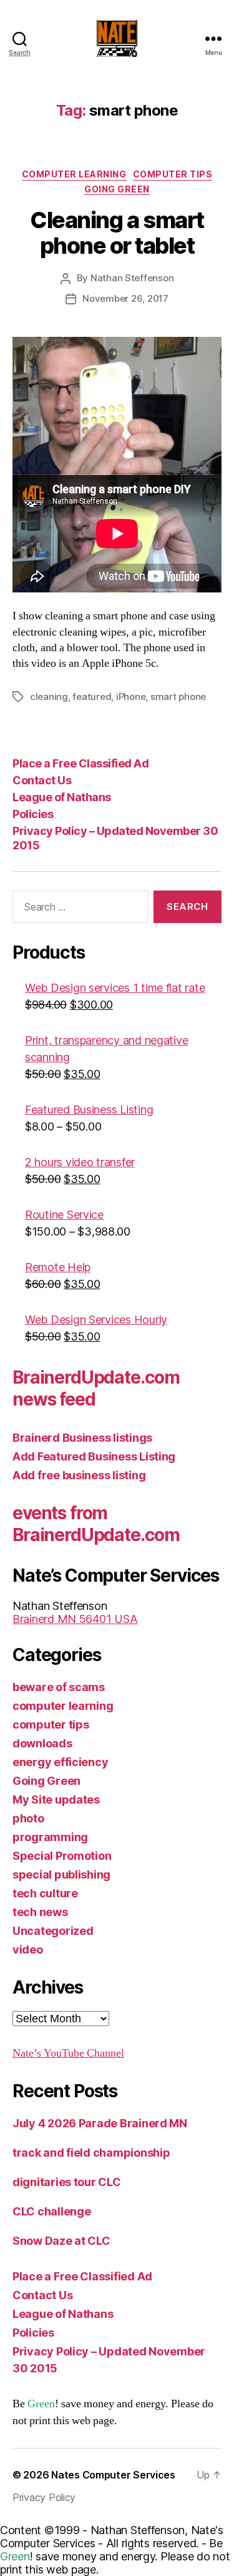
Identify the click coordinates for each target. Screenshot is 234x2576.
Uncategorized (53, 1931)
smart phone (178, 696)
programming (50, 1837)
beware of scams (59, 1687)
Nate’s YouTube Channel (68, 2053)
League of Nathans (62, 797)
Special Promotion (62, 1856)
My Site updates (56, 1800)
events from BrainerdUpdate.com (96, 1524)
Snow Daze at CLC (61, 2241)
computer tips (173, 174)
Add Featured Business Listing (94, 1456)
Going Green (117, 189)
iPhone (131, 696)
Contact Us (42, 780)
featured (92, 696)
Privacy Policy (44, 2497)
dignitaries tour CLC (67, 2182)
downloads (42, 1743)
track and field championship (91, 2153)
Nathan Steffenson (132, 278)
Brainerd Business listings (82, 1438)
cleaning (49, 696)
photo (28, 1818)
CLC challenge (52, 2211)
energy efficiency (60, 1762)
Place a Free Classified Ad (80, 763)
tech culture (45, 1893)
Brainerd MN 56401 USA (75, 1619)
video (28, 1949)
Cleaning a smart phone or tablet (117, 233)
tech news (40, 1912)
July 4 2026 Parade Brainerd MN (100, 2123)
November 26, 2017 (125, 298)
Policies (33, 814)
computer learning (74, 174)
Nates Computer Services (113, 2475)
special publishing (61, 1875)
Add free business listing (79, 1475)
